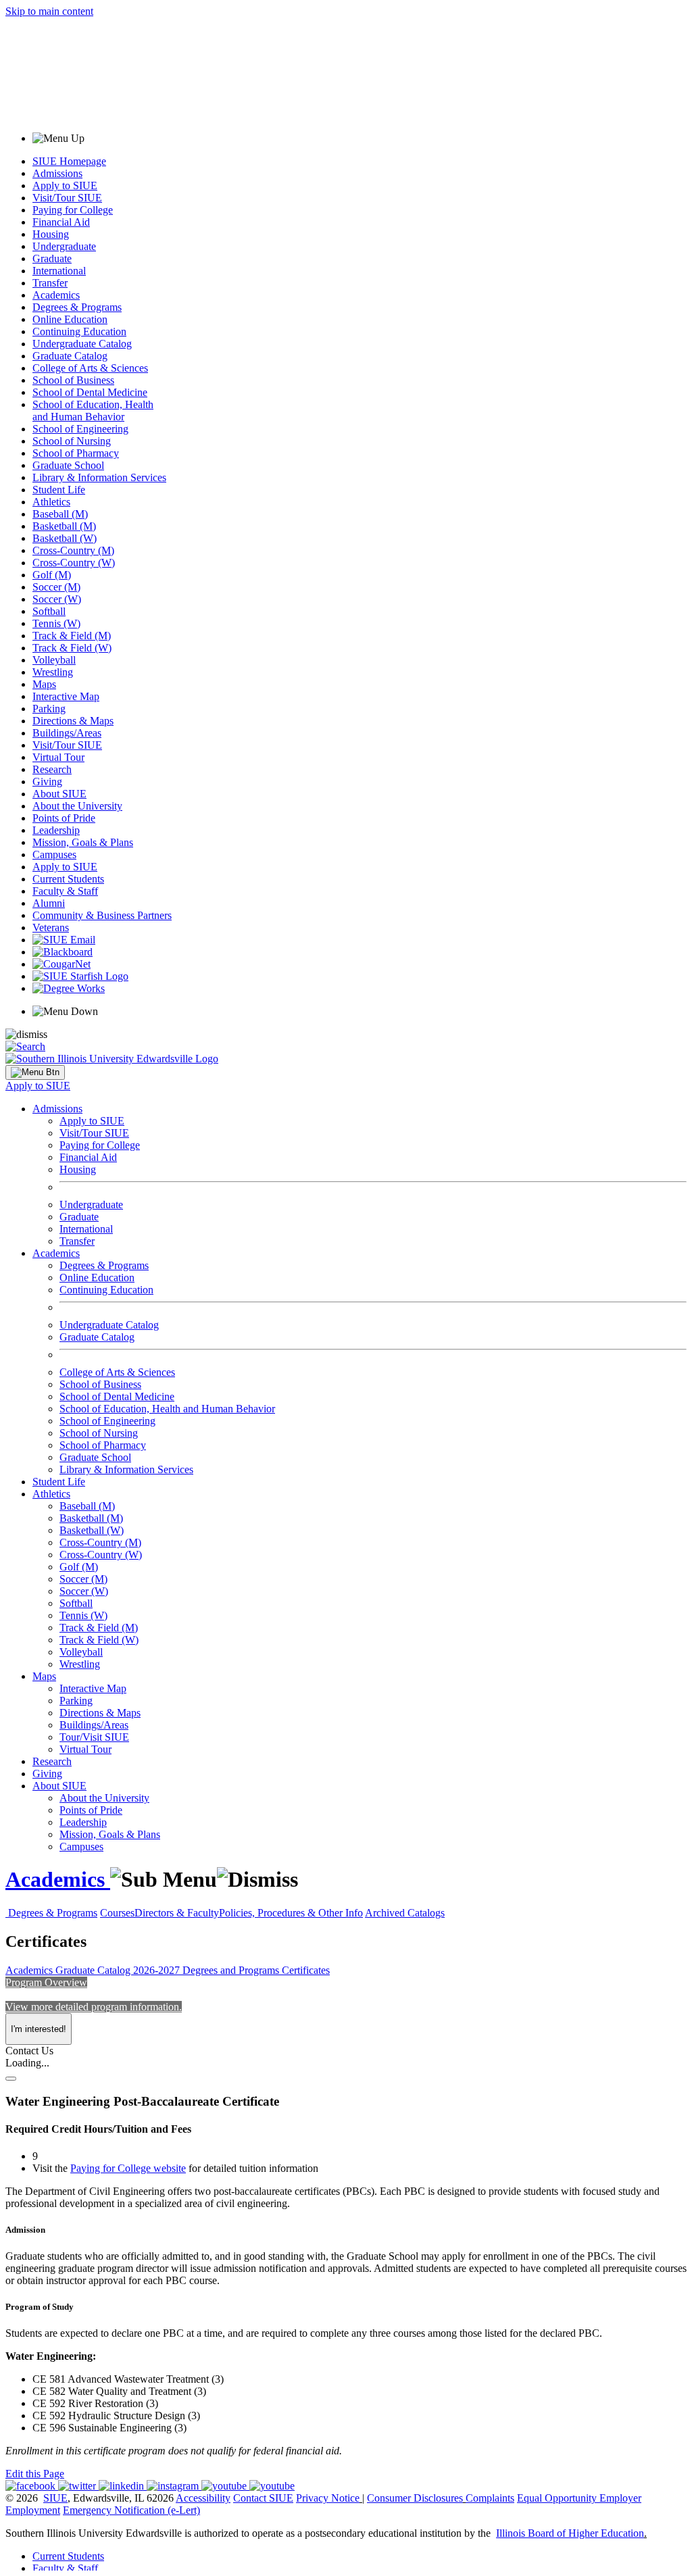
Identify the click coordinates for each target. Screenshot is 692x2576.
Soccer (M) (56, 587)
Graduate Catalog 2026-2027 (119, 1970)
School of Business (73, 380)
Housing (51, 234)
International (59, 271)
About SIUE (59, 794)
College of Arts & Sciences (90, 368)
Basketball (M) (64, 526)
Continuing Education (79, 331)
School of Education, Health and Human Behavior (93, 411)
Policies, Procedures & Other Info (291, 1913)
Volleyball (54, 660)
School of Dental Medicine (90, 392)
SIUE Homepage (69, 161)
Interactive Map (66, 696)
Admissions (57, 173)
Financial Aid (61, 222)
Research (52, 769)
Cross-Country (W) (74, 563)
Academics (56, 295)
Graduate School (68, 465)
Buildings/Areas (67, 733)
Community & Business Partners (102, 915)
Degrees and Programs (232, 1970)
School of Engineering (80, 429)
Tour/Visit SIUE (94, 1737)
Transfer (50, 283)
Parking (49, 709)
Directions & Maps (73, 721)
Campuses (54, 854)
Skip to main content (49, 11)
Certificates (306, 1970)
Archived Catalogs (405, 1913)
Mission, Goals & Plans (83, 842)
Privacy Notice (328, 2498)
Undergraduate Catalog (82, 344)
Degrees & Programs (77, 307)
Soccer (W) (57, 599)
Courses (117, 1913)
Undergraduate (64, 246)
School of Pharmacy (76, 453)
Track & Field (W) (72, 648)
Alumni (49, 903)
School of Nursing (72, 441)
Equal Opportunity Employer (579, 2498)
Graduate (52, 258)
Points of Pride (64, 818)
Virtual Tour (58, 757)
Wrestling (53, 672)
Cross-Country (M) (73, 550)
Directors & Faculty (177, 1913)
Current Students (68, 879)
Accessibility (203, 2498)
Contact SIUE (263, 2498)
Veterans (51, 927)
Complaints (490, 2498)
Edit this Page (35, 2474)
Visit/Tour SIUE (67, 198)
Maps (44, 684)
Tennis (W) (56, 623)
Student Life (59, 490)
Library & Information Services (99, 477)
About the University (77, 806)
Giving (47, 782)
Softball (49, 611)
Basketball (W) (65, 538)
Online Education (70, 319)
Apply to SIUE (65, 185)
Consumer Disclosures (415, 2498)
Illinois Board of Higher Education (570, 2533)
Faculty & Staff (65, 891)
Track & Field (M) (72, 636)
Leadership (56, 830)
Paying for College (73, 210)
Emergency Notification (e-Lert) (131, 2510)
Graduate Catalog (70, 356)
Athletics (51, 502)
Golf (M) (52, 575)
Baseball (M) (60, 514)
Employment (33, 2510)
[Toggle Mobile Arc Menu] (35, 1072)
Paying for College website (128, 2168)
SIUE (55, 2498)
